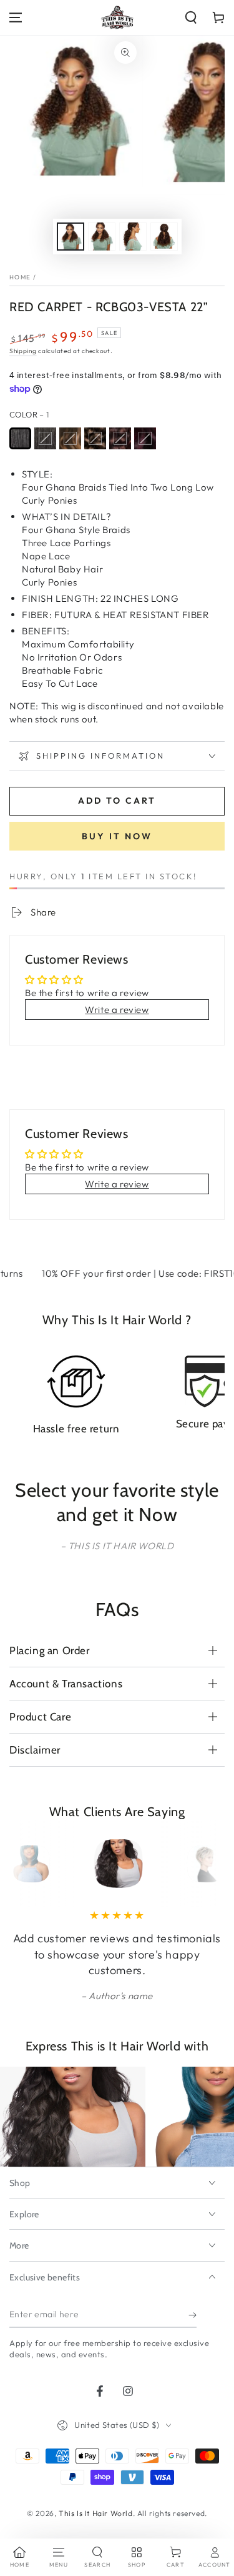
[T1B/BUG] (145, 438)
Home (20, 277)
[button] (191, 17)
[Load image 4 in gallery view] (164, 237)
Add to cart (117, 801)
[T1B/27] (70, 438)
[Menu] (16, 17)
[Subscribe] (193, 2315)
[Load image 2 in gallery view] (102, 237)
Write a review (117, 1010)
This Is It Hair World (96, 2513)
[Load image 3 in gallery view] (133, 237)
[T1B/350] (120, 438)
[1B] (45, 438)
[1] (20, 438)
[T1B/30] (95, 438)
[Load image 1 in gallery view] (71, 237)
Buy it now (117, 836)
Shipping (23, 351)
